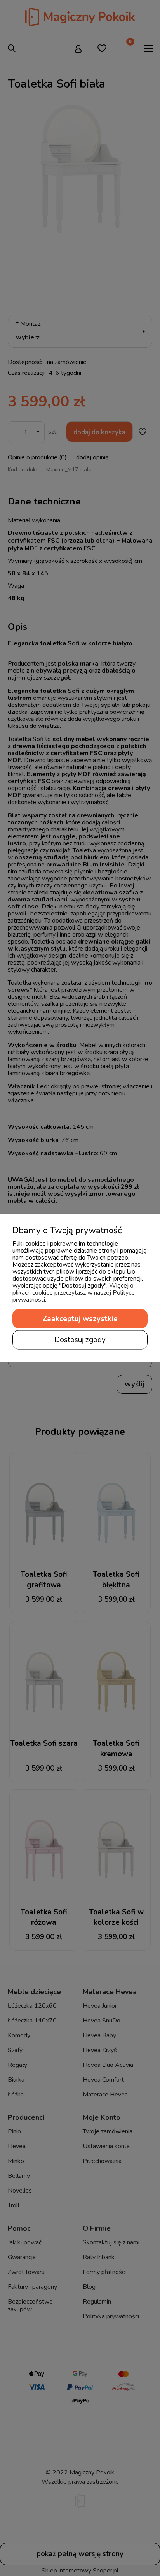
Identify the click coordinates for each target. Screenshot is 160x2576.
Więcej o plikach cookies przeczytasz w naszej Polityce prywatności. (74, 1293)
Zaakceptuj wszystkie (80, 1319)
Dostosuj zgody (80, 1340)
